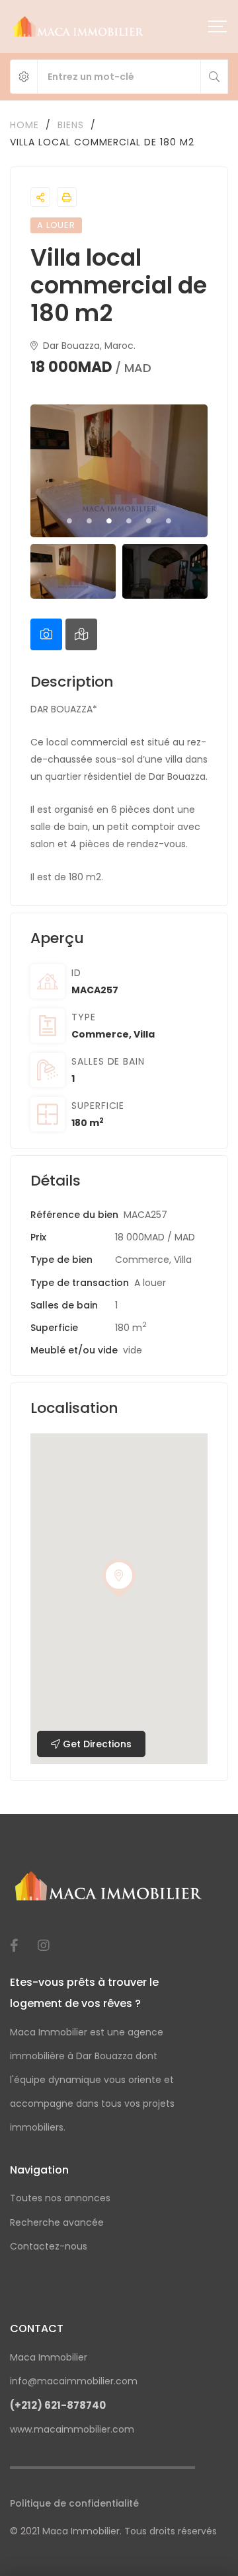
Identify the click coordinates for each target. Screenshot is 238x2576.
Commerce (100, 1034)
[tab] (46, 634)
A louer (150, 1283)
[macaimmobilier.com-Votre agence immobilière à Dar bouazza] (79, 26)
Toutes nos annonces (60, 2198)
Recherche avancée (57, 2222)
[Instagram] (44, 1946)
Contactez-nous (49, 2246)
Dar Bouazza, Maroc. (88, 346)
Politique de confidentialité (74, 2503)
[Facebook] (14, 1946)
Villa (144, 1034)
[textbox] (119, 810)
